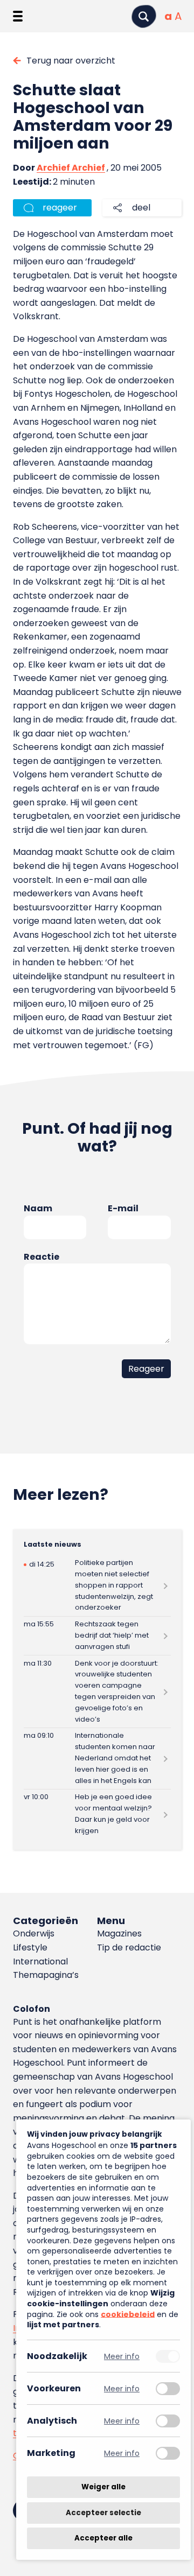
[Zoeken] (144, 16)
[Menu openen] (18, 16)
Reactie (41, 1257)
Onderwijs (34, 1933)
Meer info (122, 2356)
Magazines (119, 1933)
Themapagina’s (46, 1975)
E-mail (123, 1208)
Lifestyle (30, 1947)
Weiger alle (103, 2487)
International (40, 1961)
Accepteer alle (103, 2538)
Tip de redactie (129, 1947)
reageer (60, 208)
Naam (38, 1208)
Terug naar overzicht (71, 61)
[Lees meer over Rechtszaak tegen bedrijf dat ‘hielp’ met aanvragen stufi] (97, 1636)
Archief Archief (71, 168)
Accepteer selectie (103, 2513)
